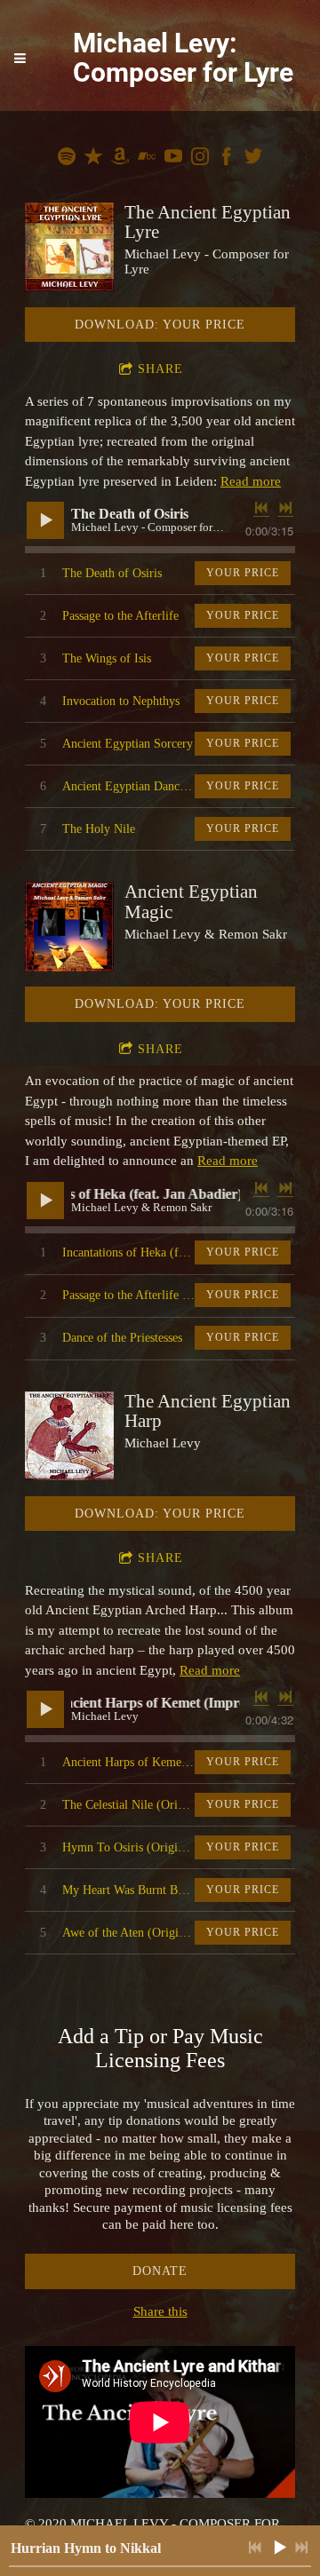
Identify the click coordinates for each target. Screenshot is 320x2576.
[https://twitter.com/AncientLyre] (253, 159)
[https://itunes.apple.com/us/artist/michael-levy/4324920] (93, 159)
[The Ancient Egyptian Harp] (69, 1436)
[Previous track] (261, 508)
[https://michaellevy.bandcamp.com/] (147, 159)
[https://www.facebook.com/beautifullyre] (227, 159)
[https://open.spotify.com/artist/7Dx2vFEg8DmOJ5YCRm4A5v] (67, 159)
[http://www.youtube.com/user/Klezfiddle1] (173, 159)
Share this (160, 2311)
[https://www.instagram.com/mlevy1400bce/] (200, 159)
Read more (251, 481)
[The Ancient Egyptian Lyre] (69, 247)
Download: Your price (160, 325)
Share (160, 369)
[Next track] (285, 508)
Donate (160, 2271)
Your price (243, 573)
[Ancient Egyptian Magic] (69, 926)
